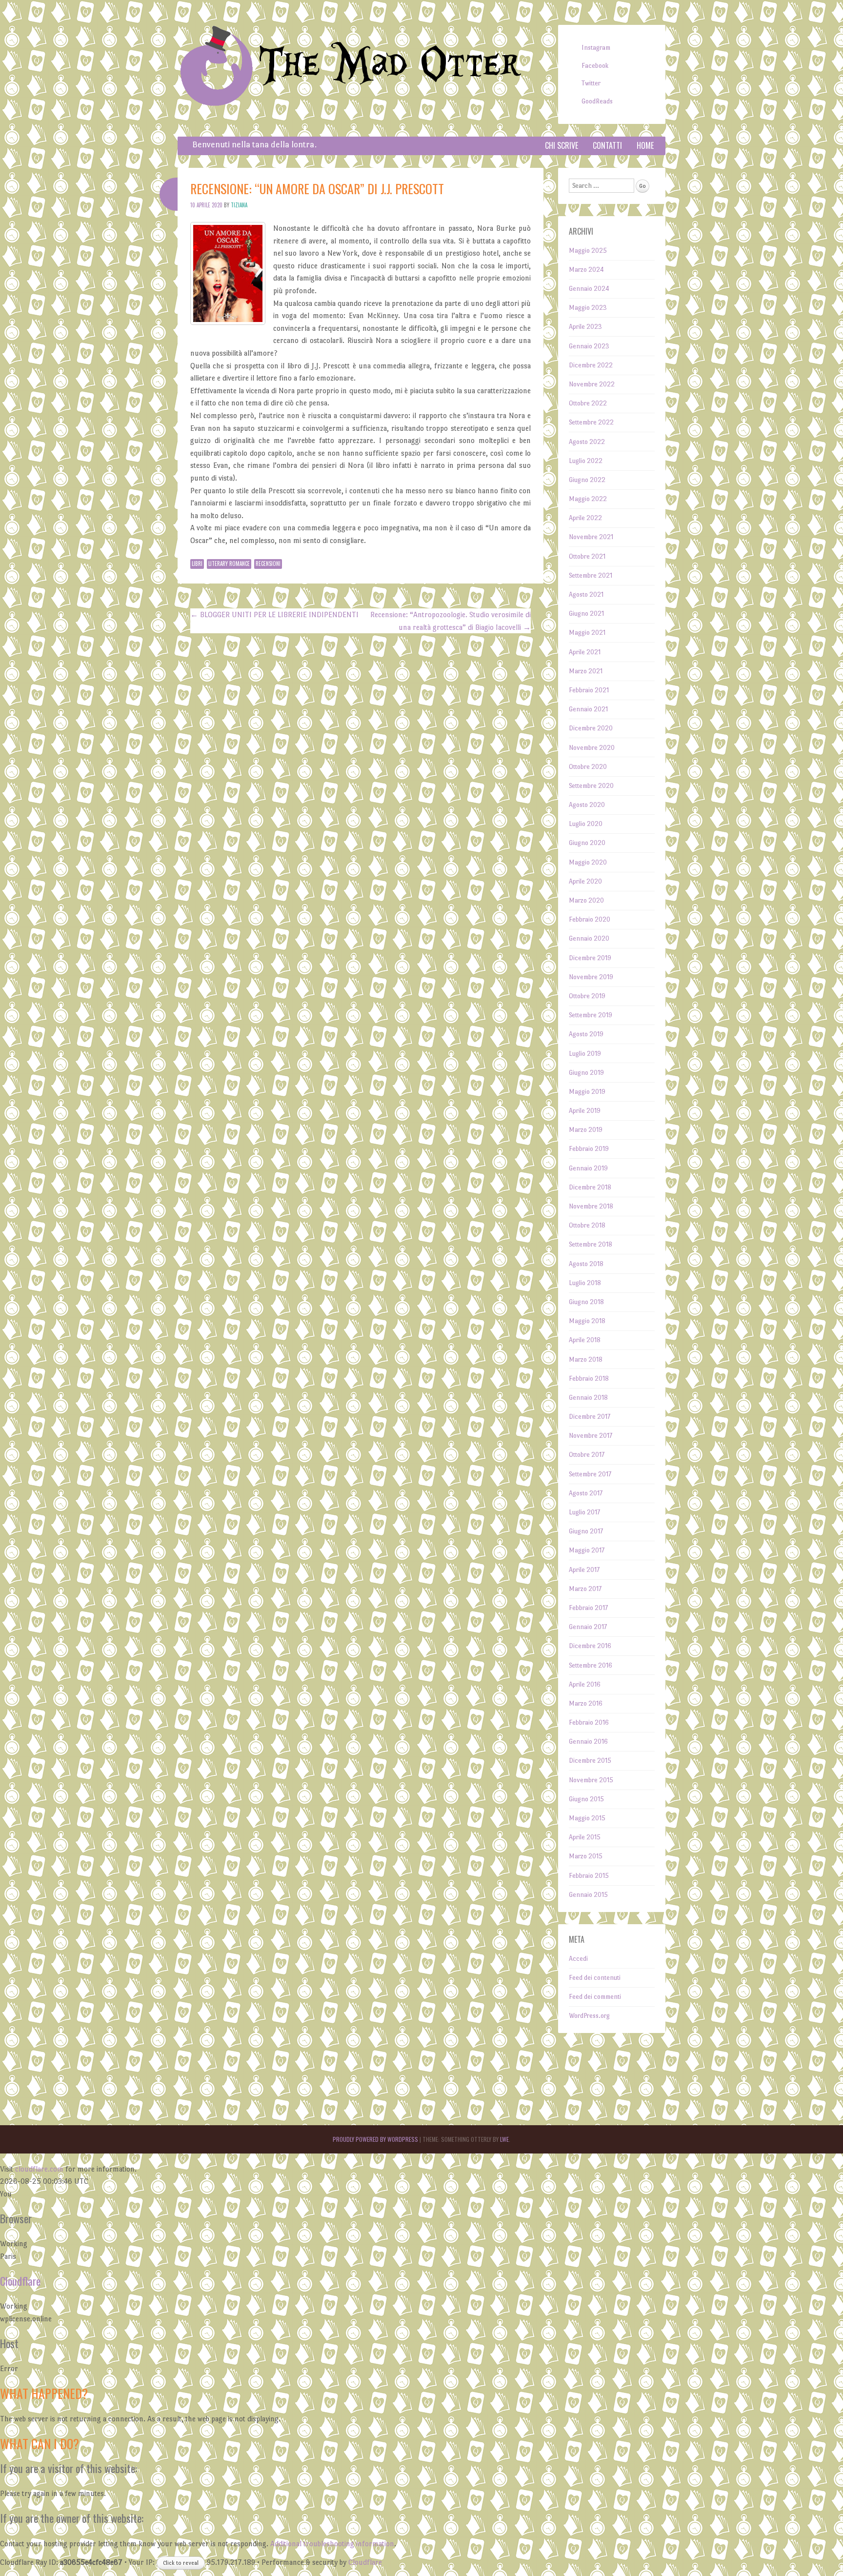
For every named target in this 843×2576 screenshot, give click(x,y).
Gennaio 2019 (588, 1168)
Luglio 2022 (586, 461)
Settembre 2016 (591, 1665)
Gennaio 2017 (588, 1627)
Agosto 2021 (586, 594)
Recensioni (268, 563)
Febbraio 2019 (589, 1149)
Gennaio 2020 (589, 938)
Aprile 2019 (585, 1111)
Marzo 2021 (586, 671)
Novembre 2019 (591, 977)
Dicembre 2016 (590, 1646)
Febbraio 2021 (589, 690)
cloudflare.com (39, 2169)
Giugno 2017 (586, 1531)
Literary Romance (229, 563)
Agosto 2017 (586, 1493)
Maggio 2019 (587, 1092)
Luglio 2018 (585, 1283)
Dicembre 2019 (590, 958)
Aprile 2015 (585, 1837)
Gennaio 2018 (588, 1398)
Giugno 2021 (586, 614)
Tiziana (239, 205)
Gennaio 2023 (589, 346)
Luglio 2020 (586, 824)
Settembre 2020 (591, 786)
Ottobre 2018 (587, 1225)
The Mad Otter (390, 65)
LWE (504, 2139)
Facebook (595, 66)
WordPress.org (589, 2016)
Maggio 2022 (588, 499)
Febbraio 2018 (589, 1379)
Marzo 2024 (586, 270)
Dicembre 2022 (591, 365)
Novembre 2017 (591, 1436)
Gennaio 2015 (588, 1895)
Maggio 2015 (587, 1818)
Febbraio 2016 (589, 1722)
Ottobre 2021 (587, 556)
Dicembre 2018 (590, 1187)
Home (645, 145)
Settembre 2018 (591, 1244)
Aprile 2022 (585, 518)
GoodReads (597, 101)
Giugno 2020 (587, 843)
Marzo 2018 (586, 1359)
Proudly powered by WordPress (375, 2139)
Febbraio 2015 (589, 1876)
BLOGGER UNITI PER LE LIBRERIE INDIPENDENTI (274, 614)
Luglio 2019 (585, 1054)
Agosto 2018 (586, 1264)
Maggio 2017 (587, 1550)
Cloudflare (20, 2281)
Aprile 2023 (585, 327)
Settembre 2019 (591, 1015)
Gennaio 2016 (588, 1741)
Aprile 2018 (585, 1340)
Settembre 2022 (591, 422)
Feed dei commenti (595, 1997)
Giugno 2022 (587, 480)
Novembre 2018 (591, 1206)
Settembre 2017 (590, 1474)
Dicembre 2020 (591, 728)
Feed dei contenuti (595, 1978)
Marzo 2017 (585, 1589)
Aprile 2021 (585, 652)
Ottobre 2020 (588, 767)
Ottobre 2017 (587, 1455)
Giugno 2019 (586, 1073)
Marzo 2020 (586, 900)
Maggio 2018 (587, 1321)
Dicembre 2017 (590, 1417)
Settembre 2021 (591, 575)
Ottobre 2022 (588, 403)
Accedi (578, 1959)
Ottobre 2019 (587, 996)
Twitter (591, 83)
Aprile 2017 (584, 1570)
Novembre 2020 (592, 748)
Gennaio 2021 (588, 709)
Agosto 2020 (587, 805)
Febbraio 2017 (588, 1608)
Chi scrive (562, 145)
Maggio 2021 (587, 633)
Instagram (596, 48)
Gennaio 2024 (589, 289)
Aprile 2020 (585, 881)
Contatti (607, 145)
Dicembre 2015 (590, 1761)
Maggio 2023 (588, 308)
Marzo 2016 (586, 1703)
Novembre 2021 (591, 537)
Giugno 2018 (586, 1302)
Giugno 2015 (586, 1799)
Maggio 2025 (588, 251)
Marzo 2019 (586, 1130)
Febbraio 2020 (590, 919)
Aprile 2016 (585, 1684)
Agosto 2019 (586, 1034)
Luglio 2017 (584, 1512)
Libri (197, 563)
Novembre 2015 (591, 1780)
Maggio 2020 (588, 862)
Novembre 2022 (592, 384)
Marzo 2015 (586, 1856)
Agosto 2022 (587, 442)
